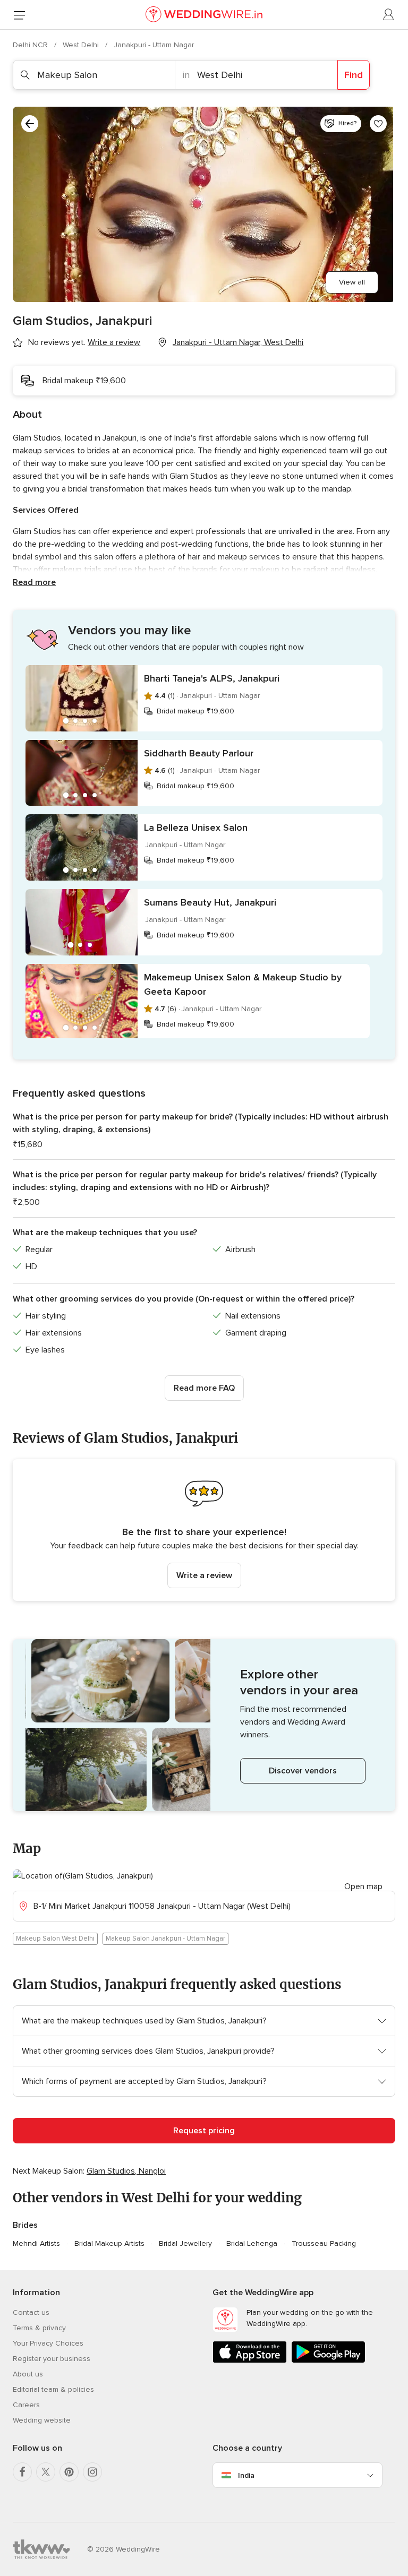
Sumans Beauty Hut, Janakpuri (210, 902)
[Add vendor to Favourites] (378, 124)
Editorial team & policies (53, 2389)
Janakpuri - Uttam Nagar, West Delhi (238, 342)
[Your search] (30, 124)
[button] (204, 1530)
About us (28, 2374)
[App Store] (250, 2361)
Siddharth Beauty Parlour (199, 753)
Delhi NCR (31, 45)
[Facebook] (22, 2472)
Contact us (31, 2312)
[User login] (389, 15)
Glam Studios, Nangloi (126, 2171)
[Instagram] (92, 2472)
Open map (363, 1886)
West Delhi (82, 45)
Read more (34, 582)
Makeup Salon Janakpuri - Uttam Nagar (165, 1939)
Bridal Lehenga (252, 2243)
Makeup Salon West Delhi (55, 1939)
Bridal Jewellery (185, 2243)
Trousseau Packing (324, 2243)
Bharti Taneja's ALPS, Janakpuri (212, 678)
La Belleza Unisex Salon (196, 828)
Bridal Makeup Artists (109, 2243)
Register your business (52, 2359)
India (246, 2475)
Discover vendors (303, 1771)
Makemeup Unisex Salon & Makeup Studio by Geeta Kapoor (243, 984)
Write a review (204, 1575)
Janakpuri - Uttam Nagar (154, 45)
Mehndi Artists (36, 2243)
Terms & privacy (39, 2328)
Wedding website (42, 2420)
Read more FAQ (204, 1388)
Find (354, 75)
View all (352, 282)
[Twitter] (46, 2472)
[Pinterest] (69, 2472)
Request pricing (204, 2131)
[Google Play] (328, 2361)
